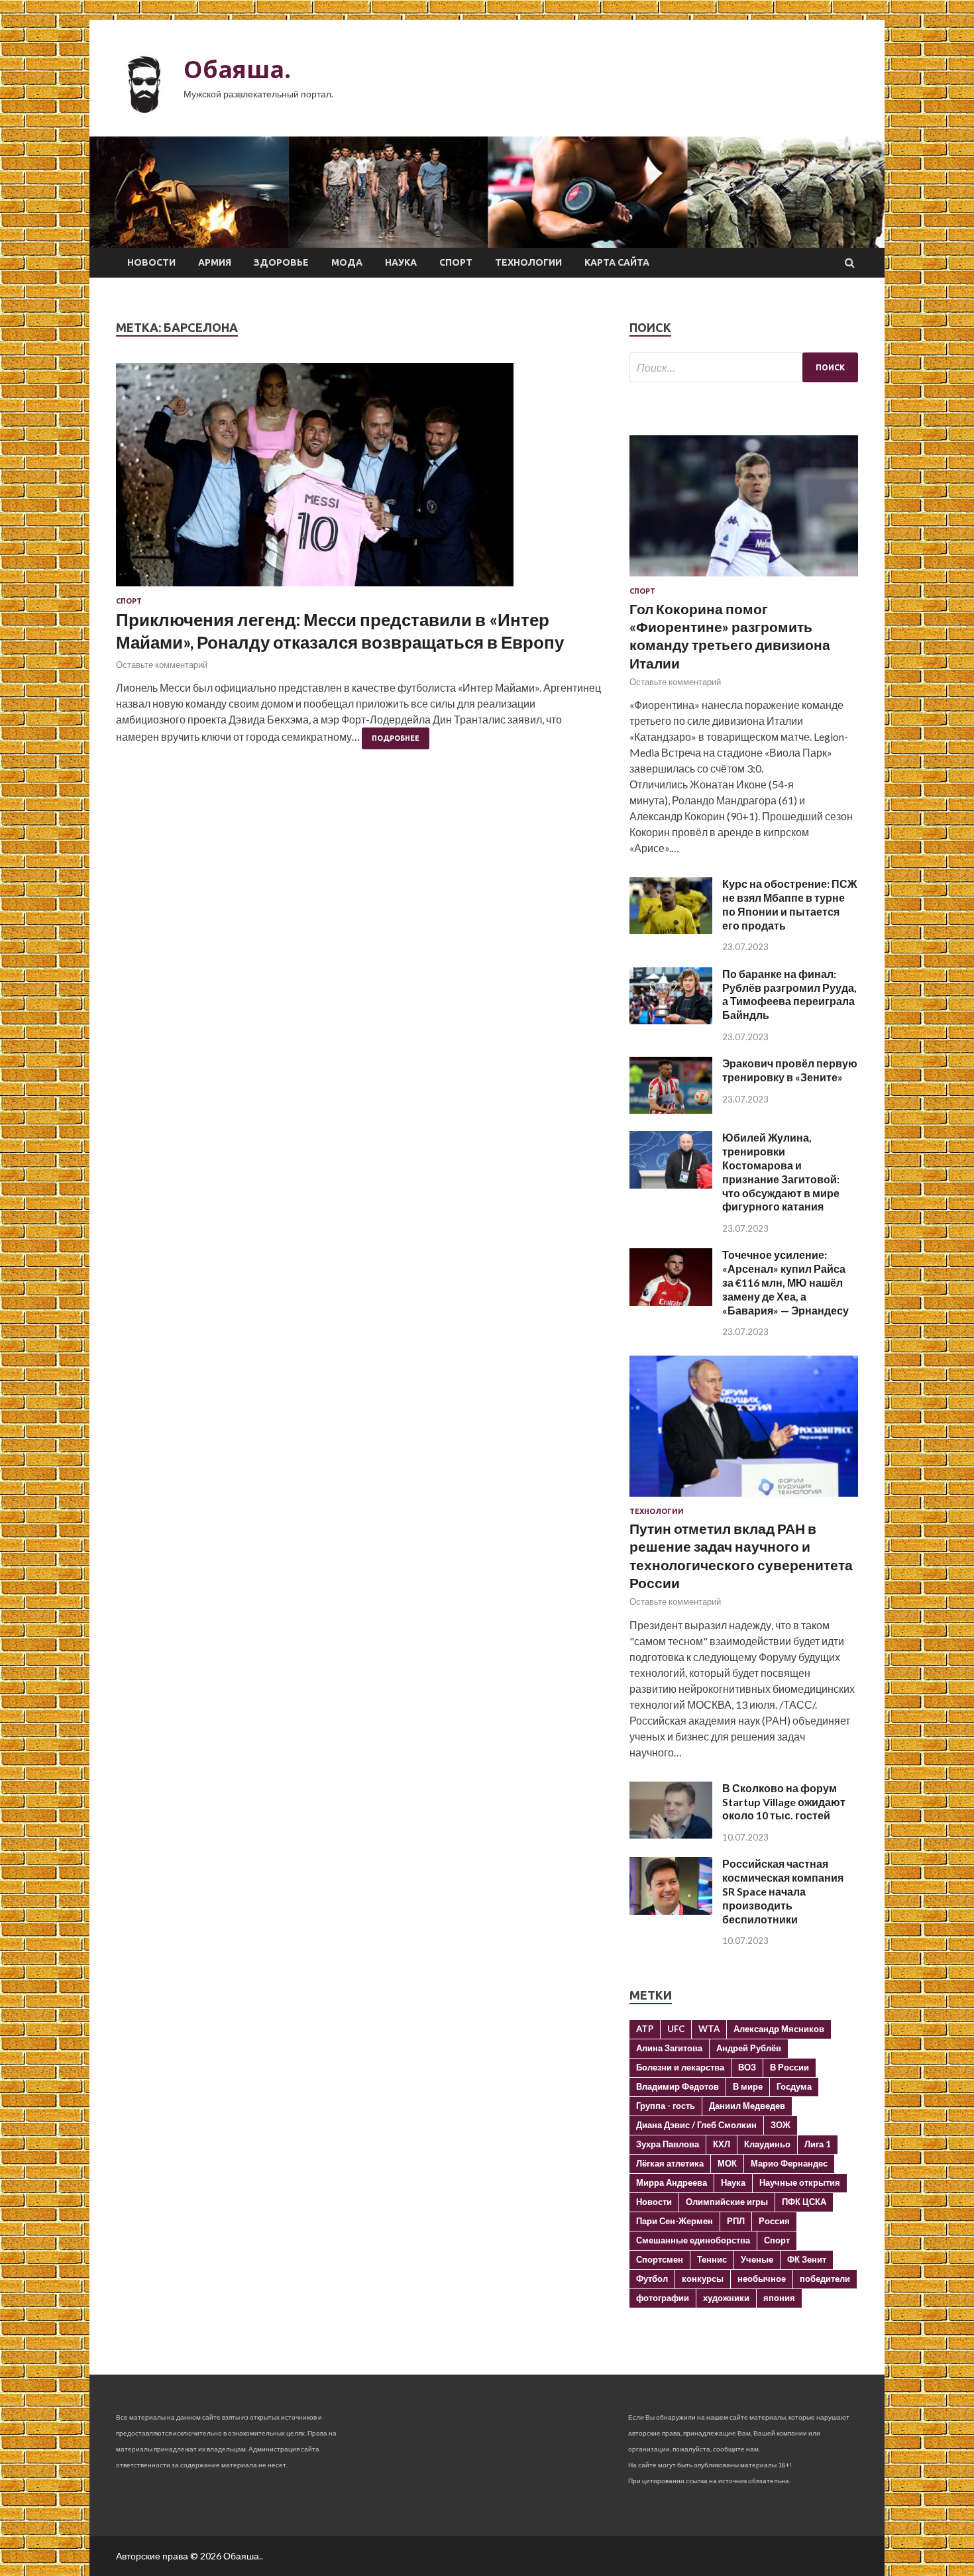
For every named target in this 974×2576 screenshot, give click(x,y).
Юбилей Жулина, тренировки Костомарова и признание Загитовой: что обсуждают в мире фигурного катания (781, 1172)
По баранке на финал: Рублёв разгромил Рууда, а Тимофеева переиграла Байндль (789, 994)
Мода (347, 262)
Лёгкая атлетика (670, 2163)
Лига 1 (818, 2144)
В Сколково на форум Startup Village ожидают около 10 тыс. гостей (784, 1802)
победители (825, 2279)
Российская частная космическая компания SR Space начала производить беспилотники (783, 1891)
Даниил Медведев (747, 2106)
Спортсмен (660, 2259)
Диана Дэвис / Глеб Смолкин (696, 2125)
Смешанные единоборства (693, 2240)
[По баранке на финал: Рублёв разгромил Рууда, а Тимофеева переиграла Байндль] (671, 1020)
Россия (774, 2221)
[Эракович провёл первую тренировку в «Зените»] (671, 1109)
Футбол (652, 2279)
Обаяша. (237, 69)
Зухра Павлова (668, 2144)
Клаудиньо (767, 2144)
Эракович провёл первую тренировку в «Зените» (790, 1070)
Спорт (456, 262)
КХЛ (722, 2144)
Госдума (794, 2086)
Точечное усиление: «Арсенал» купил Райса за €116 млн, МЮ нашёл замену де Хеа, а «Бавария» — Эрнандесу (785, 1282)
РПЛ (736, 2221)
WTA (709, 2029)
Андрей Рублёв (749, 2048)
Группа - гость (666, 2106)
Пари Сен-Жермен (675, 2221)
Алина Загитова (669, 2048)
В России (789, 2067)
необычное (762, 2279)
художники (726, 2298)
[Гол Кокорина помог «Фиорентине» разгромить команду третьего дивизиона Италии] (744, 579)
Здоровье (281, 262)
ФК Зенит (807, 2259)
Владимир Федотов (677, 2086)
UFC (676, 2029)
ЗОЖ (781, 2125)
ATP (645, 2029)
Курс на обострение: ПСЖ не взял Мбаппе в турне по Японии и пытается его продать (789, 904)
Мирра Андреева (672, 2182)
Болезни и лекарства (680, 2067)
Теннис (712, 2259)
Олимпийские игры (727, 2202)
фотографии (663, 2298)
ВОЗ (747, 2067)
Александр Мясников (779, 2029)
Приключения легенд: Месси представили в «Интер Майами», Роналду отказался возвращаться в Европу (340, 631)
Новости (151, 262)
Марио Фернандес (789, 2163)
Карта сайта (617, 262)
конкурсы (703, 2279)
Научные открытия (800, 2182)
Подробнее (396, 738)
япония (779, 2298)
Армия (215, 262)
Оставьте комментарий (162, 665)
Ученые (757, 2259)
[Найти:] (744, 367)
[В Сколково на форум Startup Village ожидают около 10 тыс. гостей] (671, 1834)
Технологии (528, 262)
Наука (401, 262)
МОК (727, 2163)
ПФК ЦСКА (804, 2202)
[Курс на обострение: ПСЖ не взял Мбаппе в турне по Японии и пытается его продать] (671, 930)
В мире (748, 2086)
